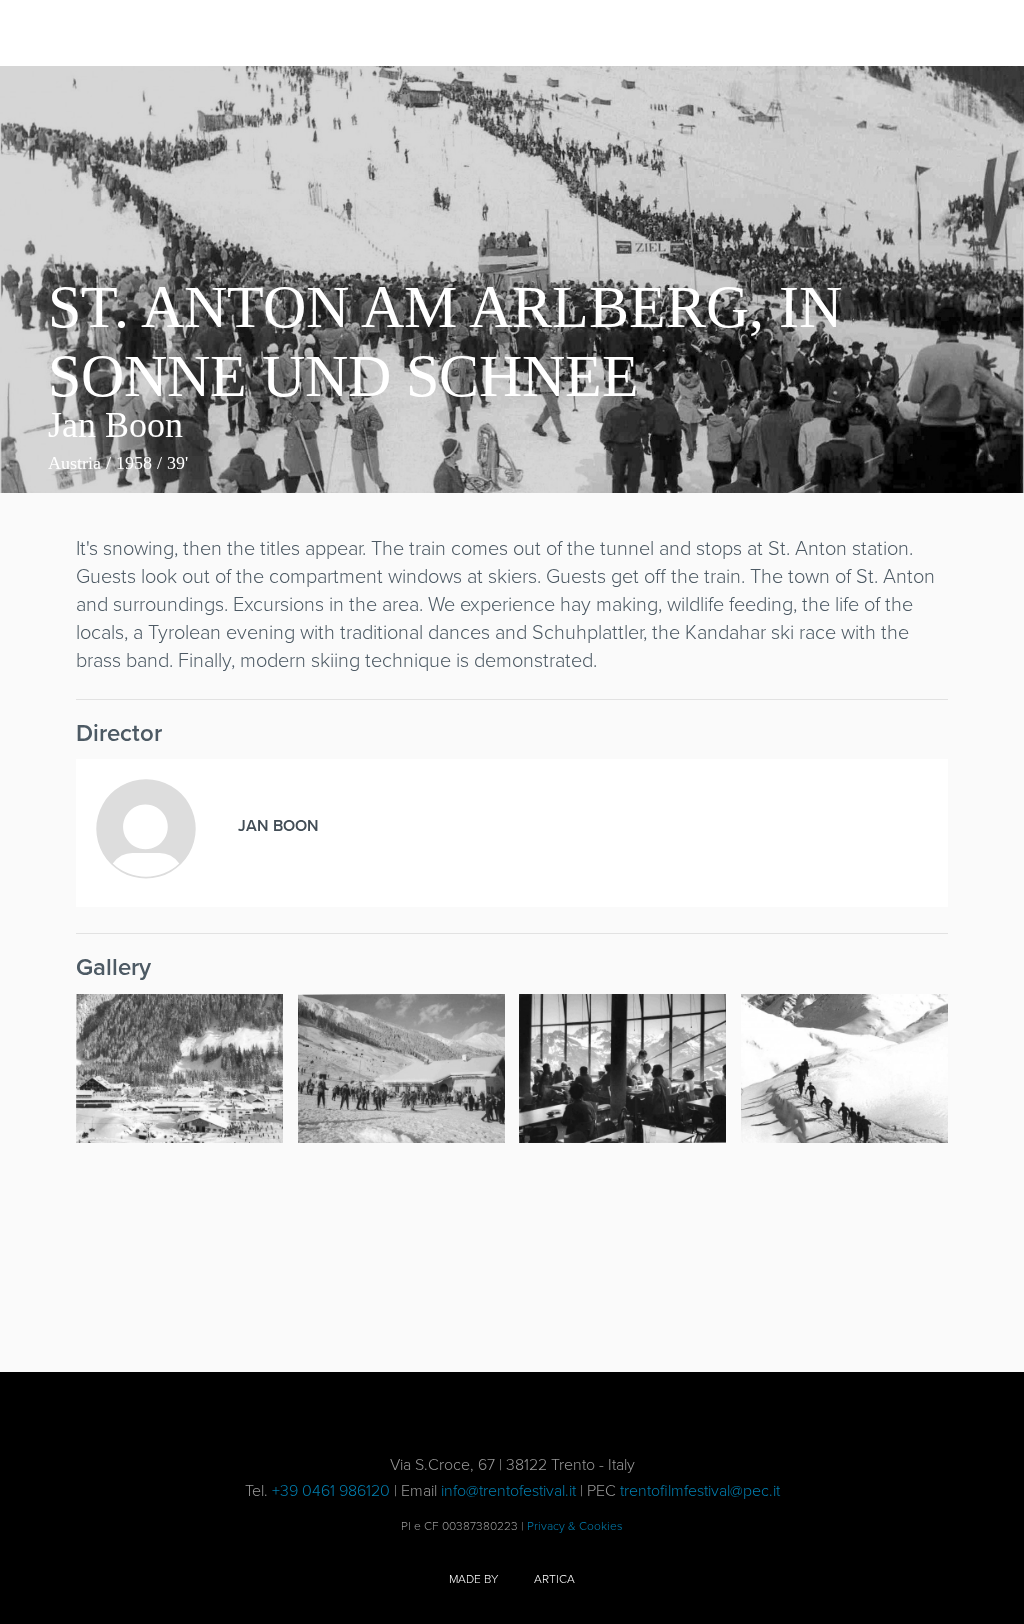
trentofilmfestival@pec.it (700, 1490)
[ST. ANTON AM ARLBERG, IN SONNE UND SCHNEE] (179, 1068)
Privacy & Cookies (575, 1525)
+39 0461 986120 (331, 1490)
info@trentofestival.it (508, 1490)
